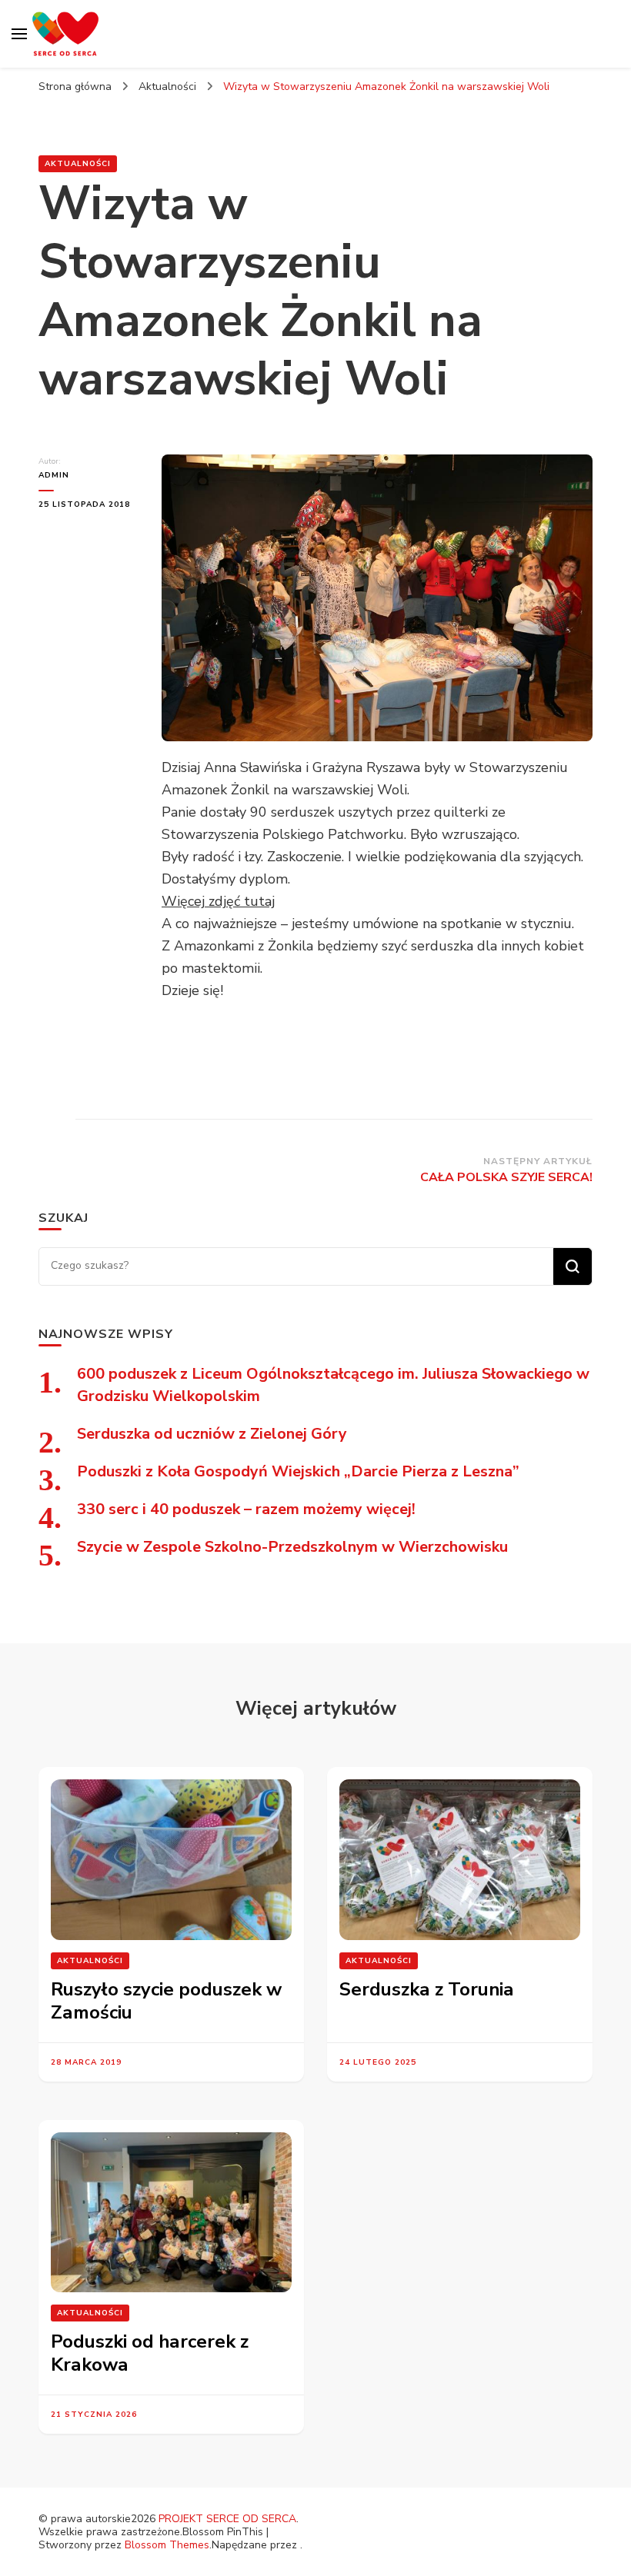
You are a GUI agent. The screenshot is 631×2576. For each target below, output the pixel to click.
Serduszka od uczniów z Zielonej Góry (212, 1434)
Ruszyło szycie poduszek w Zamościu (166, 2001)
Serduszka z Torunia (427, 1989)
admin (54, 475)
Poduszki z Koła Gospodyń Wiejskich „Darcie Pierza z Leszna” (298, 1471)
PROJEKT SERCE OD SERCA (227, 2519)
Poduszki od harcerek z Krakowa (150, 2353)
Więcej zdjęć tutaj (218, 901)
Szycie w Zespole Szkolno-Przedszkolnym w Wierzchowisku (292, 1547)
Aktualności (78, 164)
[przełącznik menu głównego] (19, 34)
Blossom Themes (167, 2545)
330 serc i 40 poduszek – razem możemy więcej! (246, 1509)
